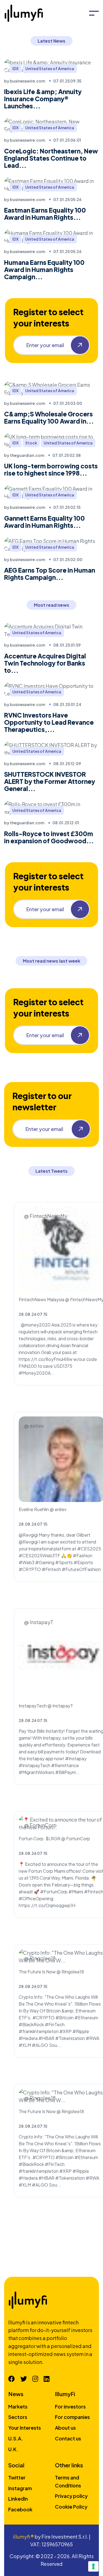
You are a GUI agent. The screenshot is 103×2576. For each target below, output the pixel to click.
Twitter (17, 2477)
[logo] (25, 13)
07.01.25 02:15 (67, 507)
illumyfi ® (23, 2537)
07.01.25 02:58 (67, 455)
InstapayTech (33, 1706)
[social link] (12, 2379)
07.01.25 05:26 (67, 199)
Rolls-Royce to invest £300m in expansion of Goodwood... (49, 837)
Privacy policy (71, 2496)
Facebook (20, 2509)
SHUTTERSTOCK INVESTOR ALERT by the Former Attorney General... (50, 781)
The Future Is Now (37, 1972)
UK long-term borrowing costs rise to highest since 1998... (51, 469)
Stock (31, 443)
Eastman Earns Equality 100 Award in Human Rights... (45, 214)
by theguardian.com (24, 455)
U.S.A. (16, 2438)
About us (65, 2428)
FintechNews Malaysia (41, 1299)
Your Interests (25, 2428)
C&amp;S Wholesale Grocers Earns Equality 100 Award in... (49, 418)
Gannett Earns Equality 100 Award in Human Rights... (44, 522)
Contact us (68, 2438)
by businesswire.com (25, 81)
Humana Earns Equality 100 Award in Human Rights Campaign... (44, 270)
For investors (70, 2406)
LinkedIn (18, 2499)
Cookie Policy (71, 2507)
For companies (72, 2417)
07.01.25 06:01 (67, 140)
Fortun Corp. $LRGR (40, 1838)
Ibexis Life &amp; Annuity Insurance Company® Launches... (43, 99)
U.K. (13, 2449)
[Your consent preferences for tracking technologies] (93, 2566)
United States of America (50, 68)
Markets (18, 2406)
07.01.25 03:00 (68, 403)
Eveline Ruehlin (34, 1509)
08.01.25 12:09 (67, 764)
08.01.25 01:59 (67, 645)
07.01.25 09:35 (67, 81)
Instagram (20, 2488)
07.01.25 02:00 (68, 559)
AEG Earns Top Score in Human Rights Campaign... (50, 574)
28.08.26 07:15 (33, 1314)
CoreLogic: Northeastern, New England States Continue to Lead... (51, 158)
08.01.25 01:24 (67, 704)
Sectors (18, 2417)
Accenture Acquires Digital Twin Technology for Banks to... (45, 663)
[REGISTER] (80, 345)
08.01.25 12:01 (66, 823)
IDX (16, 68)
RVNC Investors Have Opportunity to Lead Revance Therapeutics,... (49, 722)
